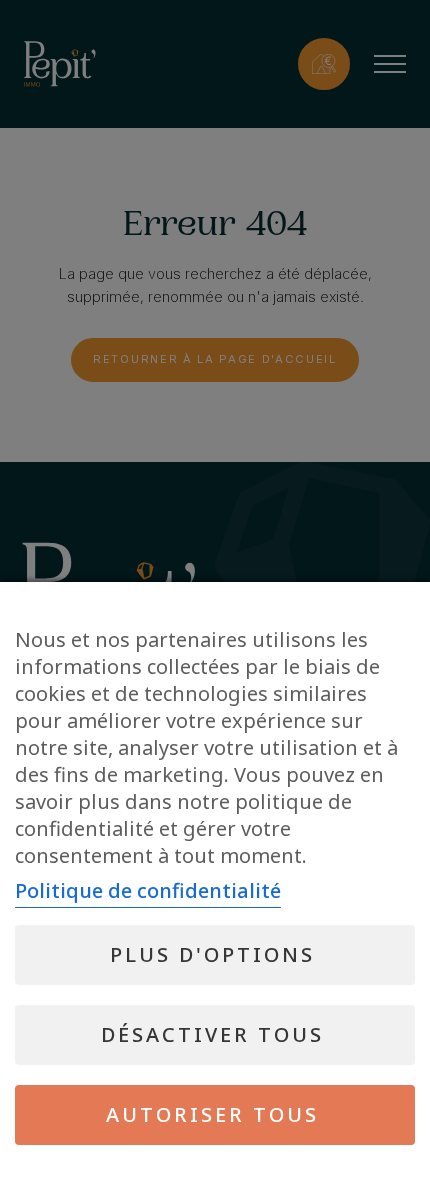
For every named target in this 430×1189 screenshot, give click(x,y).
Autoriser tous (212, 1114)
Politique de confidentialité (148, 890)
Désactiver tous (212, 1034)
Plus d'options (212, 954)
